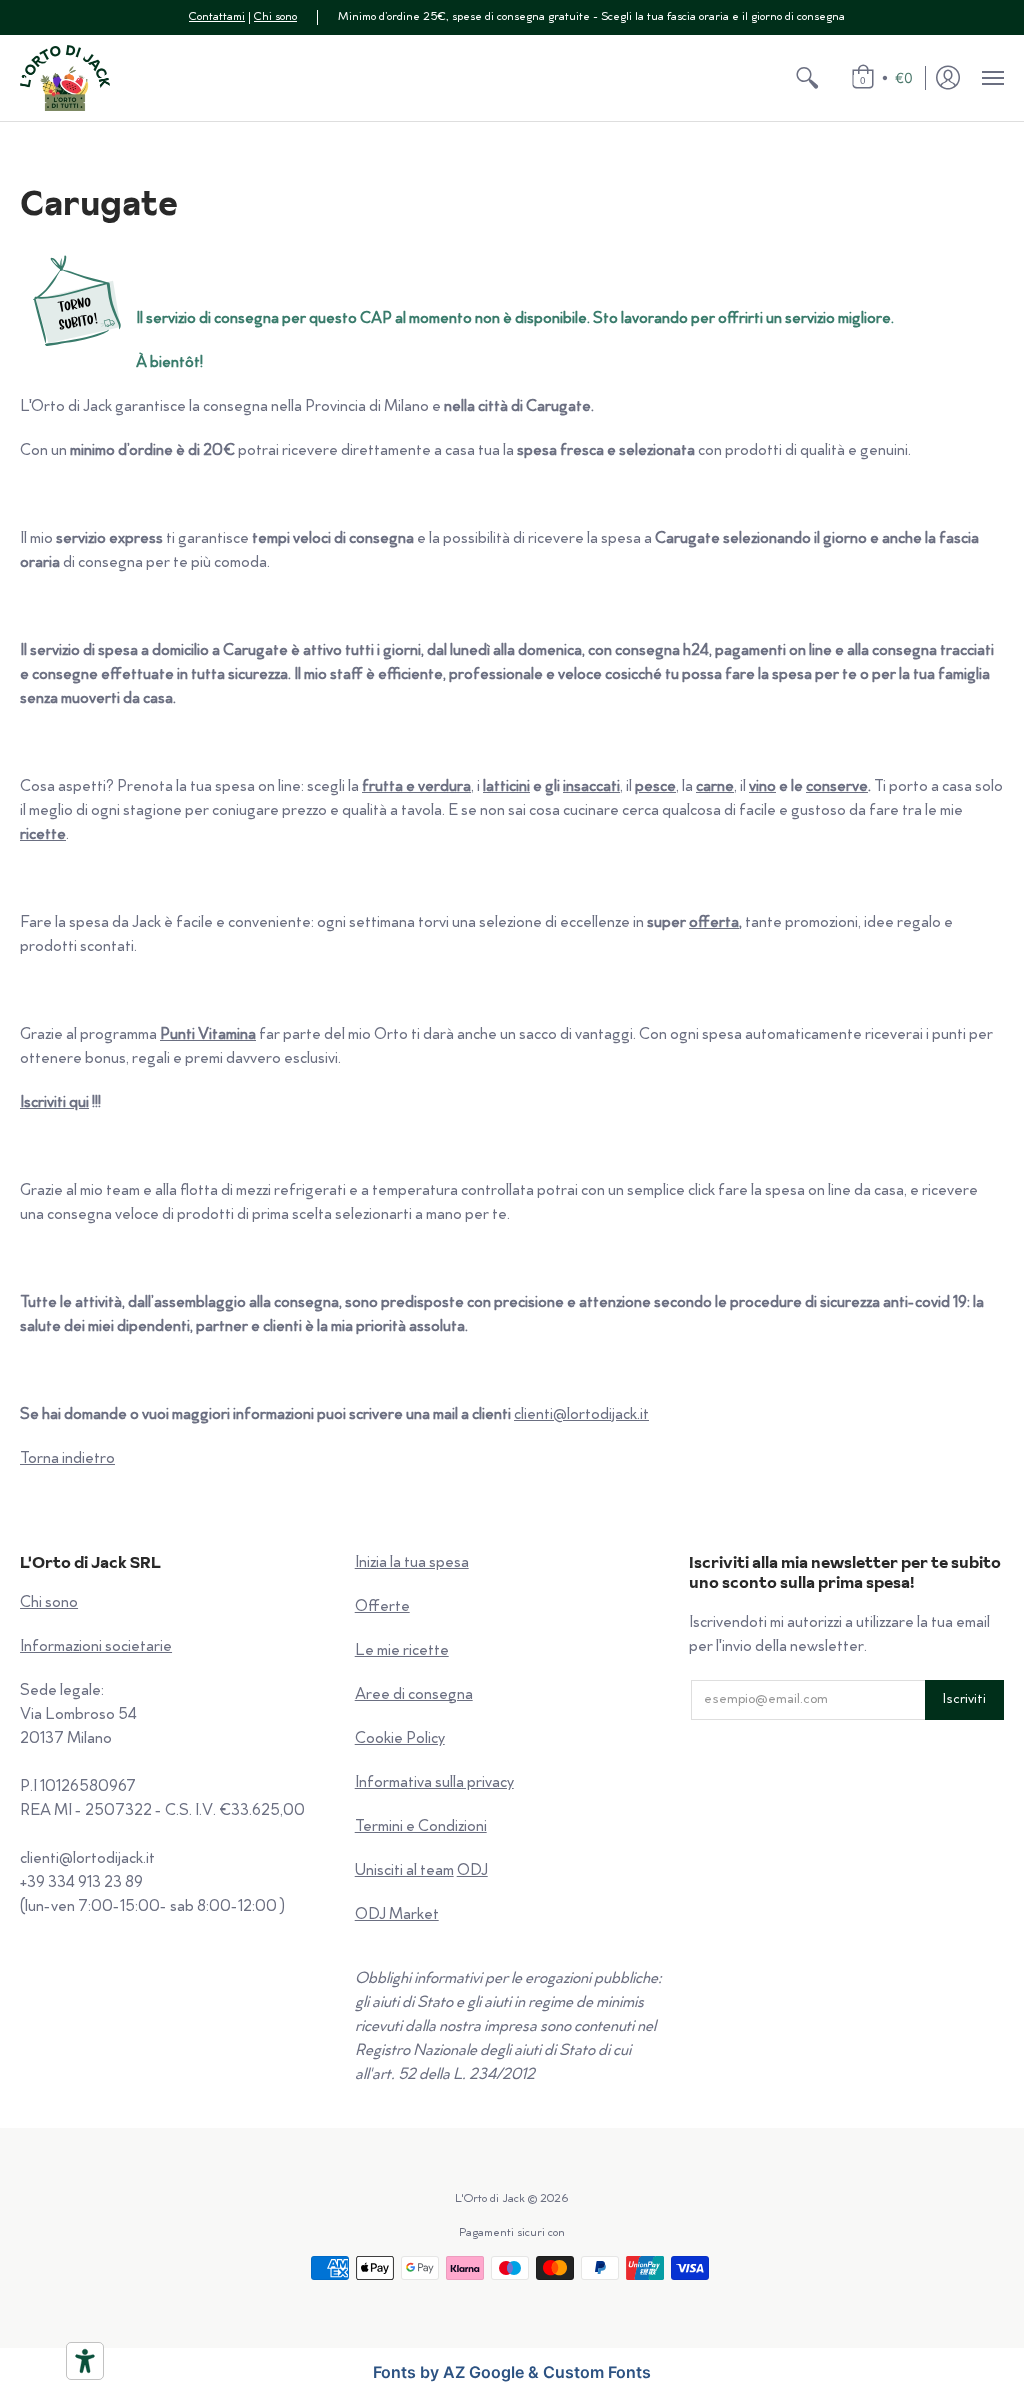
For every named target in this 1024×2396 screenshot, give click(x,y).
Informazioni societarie (96, 1647)
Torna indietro (67, 1459)
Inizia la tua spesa (412, 1563)
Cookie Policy (400, 1739)
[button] (807, 78)
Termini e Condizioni (421, 1827)
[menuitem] (807, 78)
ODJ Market (397, 1915)
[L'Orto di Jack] (65, 78)
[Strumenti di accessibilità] (85, 2361)
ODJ (472, 1871)
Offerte (382, 1607)
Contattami (217, 17)
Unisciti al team (404, 1871)
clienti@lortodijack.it (581, 1415)
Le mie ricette (402, 1651)
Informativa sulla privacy (434, 1783)
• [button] (886, 77)
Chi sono (275, 17)
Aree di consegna (414, 1695)
